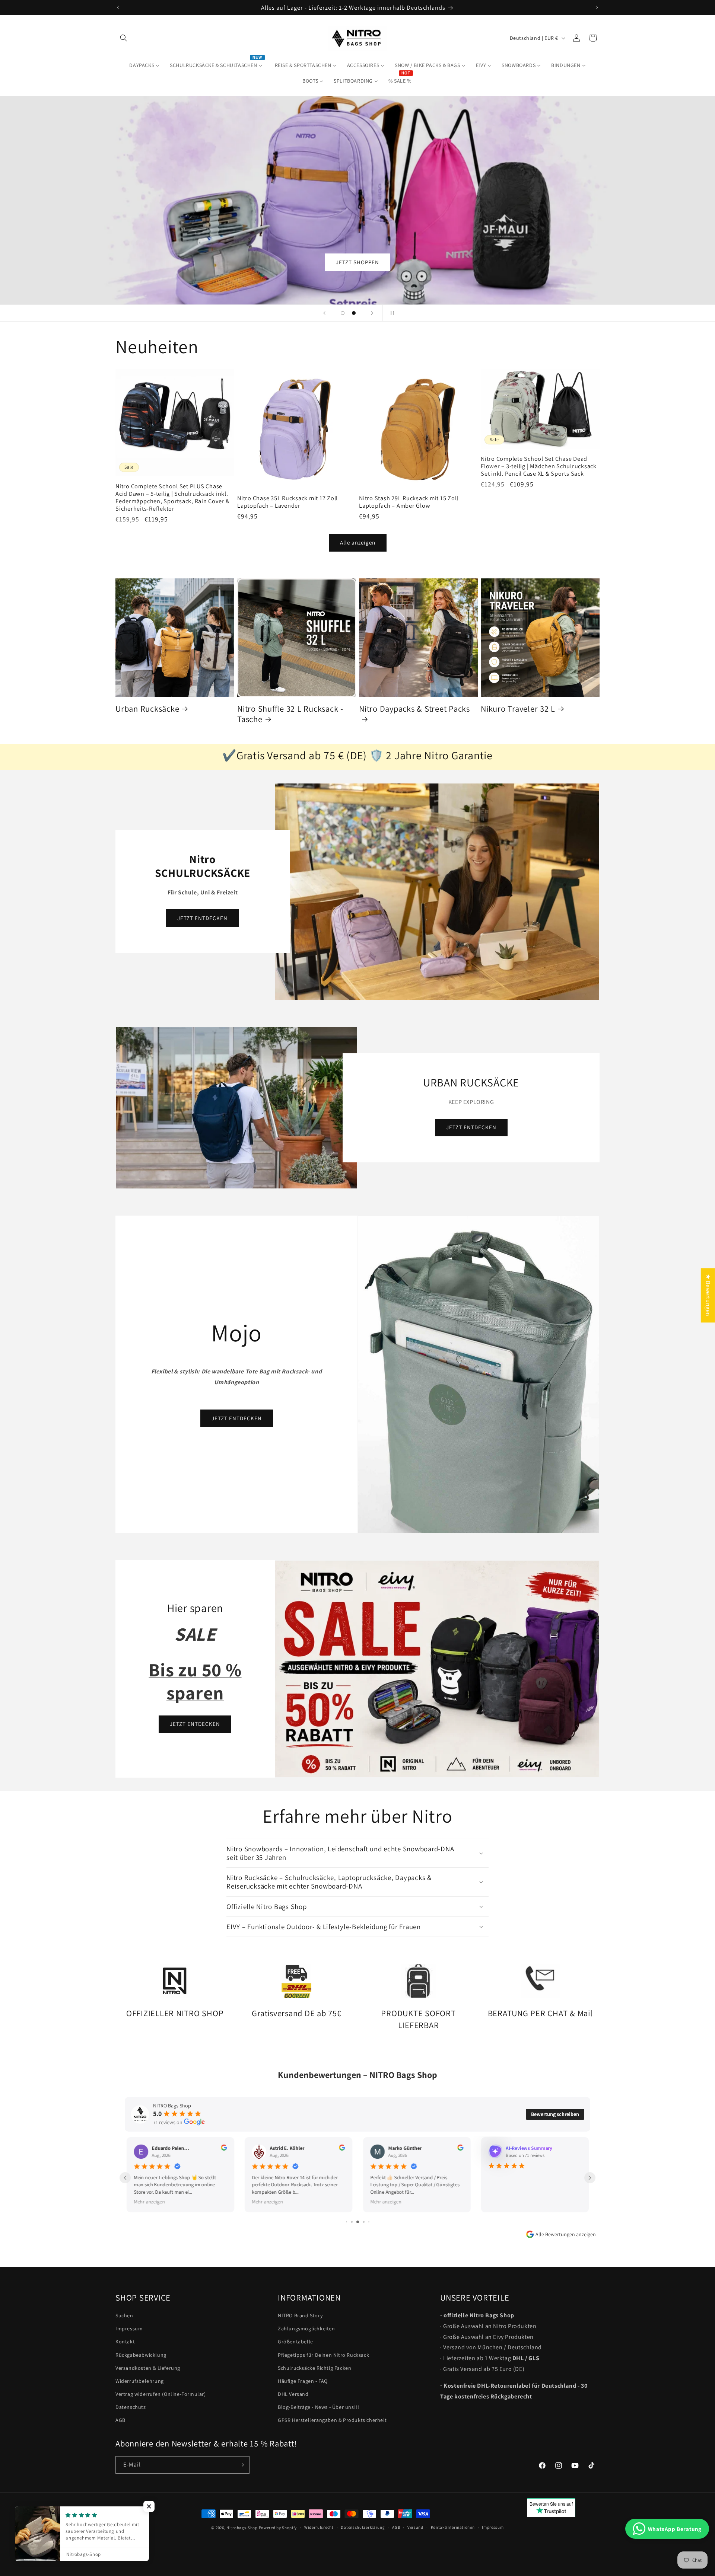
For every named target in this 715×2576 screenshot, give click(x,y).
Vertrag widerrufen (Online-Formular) (161, 2394)
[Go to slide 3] (349, 2222)
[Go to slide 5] (360, 2222)
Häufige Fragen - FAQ (303, 2381)
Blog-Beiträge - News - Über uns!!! (318, 2407)
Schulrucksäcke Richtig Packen (314, 2368)
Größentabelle (295, 2342)
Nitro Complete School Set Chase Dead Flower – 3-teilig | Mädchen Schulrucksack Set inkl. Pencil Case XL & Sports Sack (539, 466)
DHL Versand (293, 2394)
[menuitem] (144, 65)
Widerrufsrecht (319, 2527)
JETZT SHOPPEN (357, 262)
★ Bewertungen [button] (708, 1295)
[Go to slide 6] (366, 2222)
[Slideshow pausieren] (391, 313)
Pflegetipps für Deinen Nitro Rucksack (323, 2355)
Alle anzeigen (358, 542)
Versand (415, 2527)
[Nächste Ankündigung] (597, 7)
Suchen (124, 2315)
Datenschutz (131, 2407)
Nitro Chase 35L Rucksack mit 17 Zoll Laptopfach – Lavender (287, 502)
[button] (124, 38)
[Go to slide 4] (354, 2222)
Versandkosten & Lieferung (148, 2368)
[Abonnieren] (241, 2465)
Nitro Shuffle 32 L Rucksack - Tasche (290, 714)
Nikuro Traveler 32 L (518, 709)
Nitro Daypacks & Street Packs (414, 709)
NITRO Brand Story (300, 2315)
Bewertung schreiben (555, 2114)
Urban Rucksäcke (147, 709)
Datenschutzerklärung (363, 2527)
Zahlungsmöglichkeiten (306, 2328)
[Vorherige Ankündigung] (118, 7)
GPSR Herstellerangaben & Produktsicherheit (332, 2420)
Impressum (129, 2328)
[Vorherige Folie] (324, 313)
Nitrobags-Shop (242, 2528)
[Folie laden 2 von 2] (354, 313)
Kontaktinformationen (453, 2527)
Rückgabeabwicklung (141, 2355)
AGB (120, 2420)
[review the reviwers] (578, 2149)
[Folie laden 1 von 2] (343, 313)
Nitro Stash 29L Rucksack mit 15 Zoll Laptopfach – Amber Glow (409, 502)
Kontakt (125, 2342)
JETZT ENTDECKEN (202, 918)
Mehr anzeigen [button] (504, 2201)
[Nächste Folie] (372, 313)
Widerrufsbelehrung (140, 2381)
